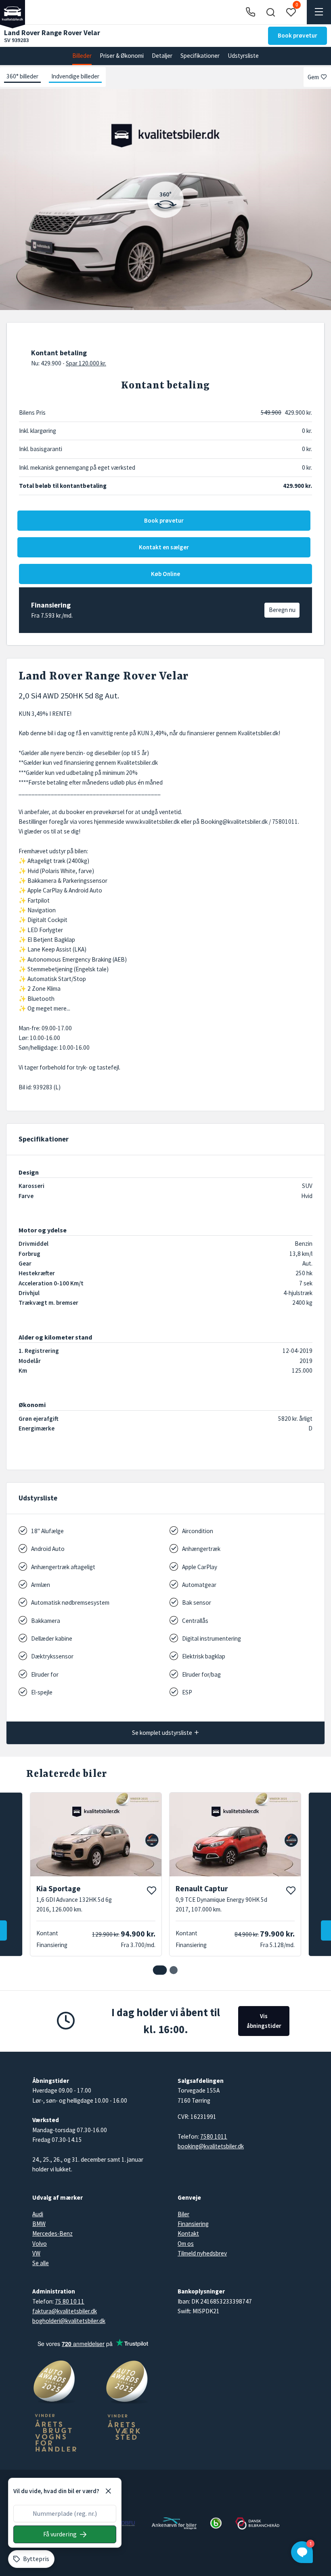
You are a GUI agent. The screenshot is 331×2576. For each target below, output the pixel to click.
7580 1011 (214, 2136)
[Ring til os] (250, 12)
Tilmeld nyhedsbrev (202, 2253)
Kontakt (188, 2233)
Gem (313, 77)
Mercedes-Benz (52, 2233)
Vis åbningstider (264, 2021)
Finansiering (193, 2224)
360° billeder (22, 76)
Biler (183, 2214)
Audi (38, 2214)
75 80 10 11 (70, 2301)
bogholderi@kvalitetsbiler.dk (69, 2321)
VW (36, 2253)
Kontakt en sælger (164, 547)
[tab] (160, 1970)
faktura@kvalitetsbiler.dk (65, 2311)
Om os (186, 2244)
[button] (270, 12)
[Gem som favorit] (151, 1890)
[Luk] (108, 2491)
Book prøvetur (297, 35)
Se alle (41, 2263)
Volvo (40, 2244)
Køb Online (165, 574)
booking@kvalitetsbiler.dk (211, 2146)
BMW (39, 2224)
